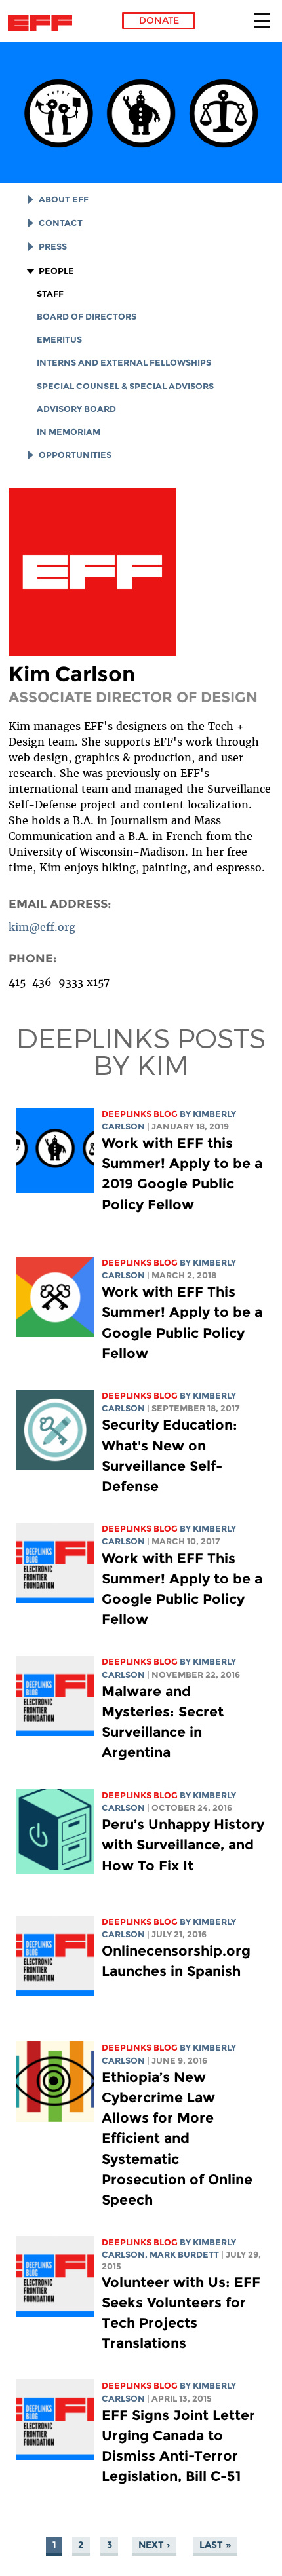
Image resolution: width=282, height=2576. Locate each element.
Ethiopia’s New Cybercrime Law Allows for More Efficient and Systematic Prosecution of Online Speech (177, 2138)
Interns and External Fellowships (124, 363)
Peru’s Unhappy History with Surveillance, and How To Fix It (183, 1845)
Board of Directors (87, 317)
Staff (50, 294)
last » (215, 2545)
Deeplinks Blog (140, 1114)
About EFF (64, 199)
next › (154, 2545)
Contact (61, 223)
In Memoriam (69, 432)
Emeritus (59, 340)
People (56, 271)
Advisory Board (76, 409)
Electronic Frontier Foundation (44, 23)
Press (53, 247)
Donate (159, 20)
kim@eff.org (42, 927)
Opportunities (75, 455)
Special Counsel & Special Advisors (125, 386)
